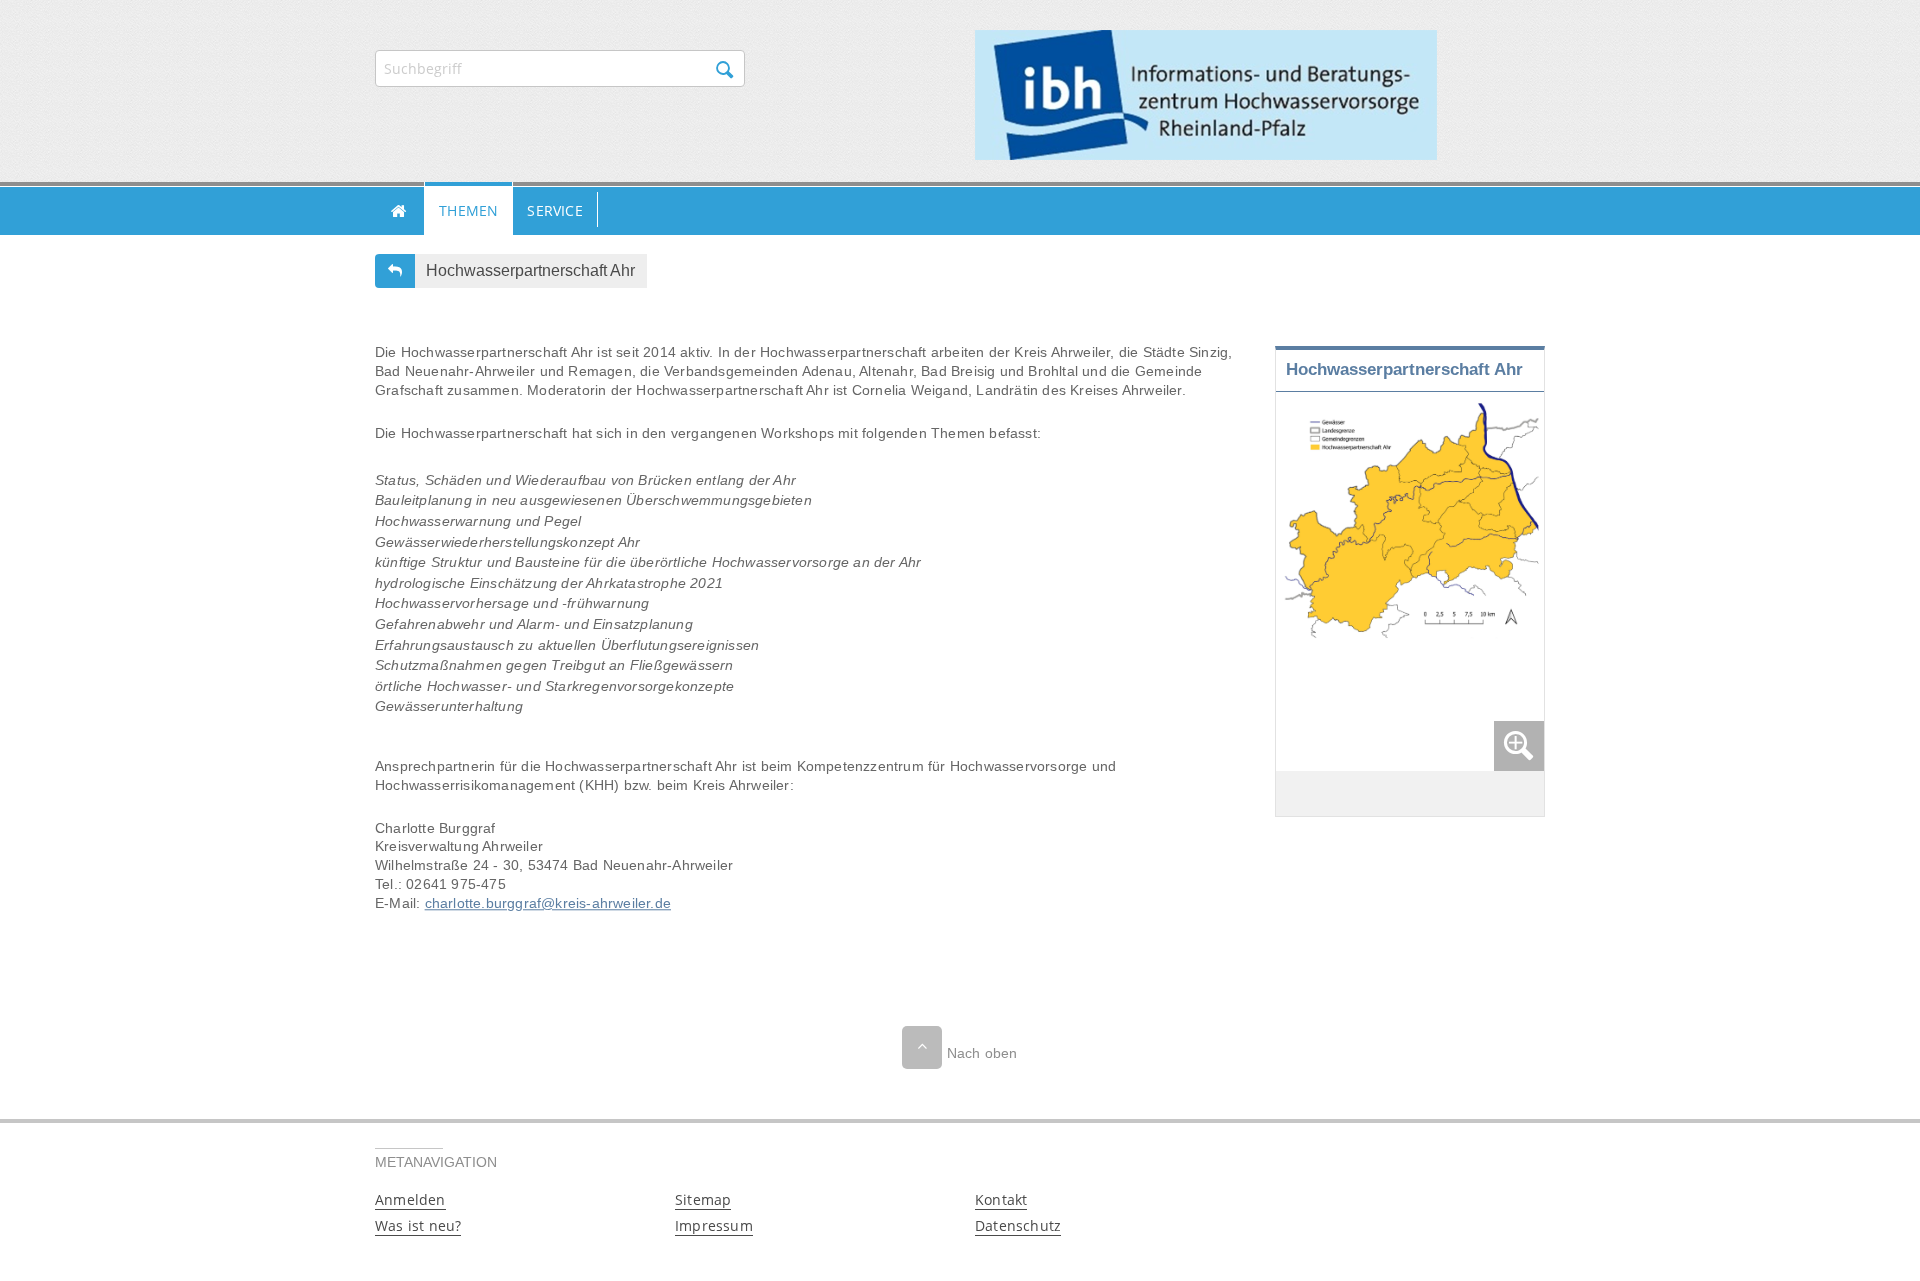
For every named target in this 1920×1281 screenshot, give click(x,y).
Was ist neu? (418, 1225)
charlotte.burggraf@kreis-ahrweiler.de (548, 903)
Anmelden (410, 1199)
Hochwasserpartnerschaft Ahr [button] (530, 270)
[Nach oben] (922, 1047)
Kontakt (1001, 1199)
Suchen (725, 70)
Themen (468, 210)
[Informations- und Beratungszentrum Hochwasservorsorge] (1206, 93)
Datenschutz (1018, 1225)
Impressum (714, 1225)
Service (554, 210)
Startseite (399, 211)
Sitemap (703, 1199)
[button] (399, 211)
